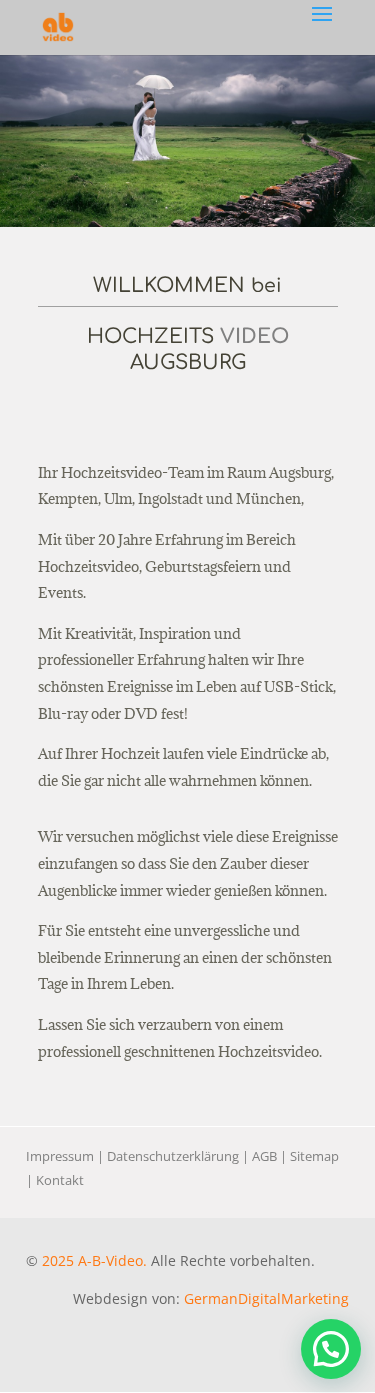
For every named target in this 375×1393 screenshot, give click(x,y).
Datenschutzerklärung (173, 1156)
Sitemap (314, 1156)
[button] (331, 1349)
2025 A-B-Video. (94, 1260)
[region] (187, 141)
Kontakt (60, 1180)
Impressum (60, 1156)
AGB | (271, 1156)
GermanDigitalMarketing (266, 1298)
